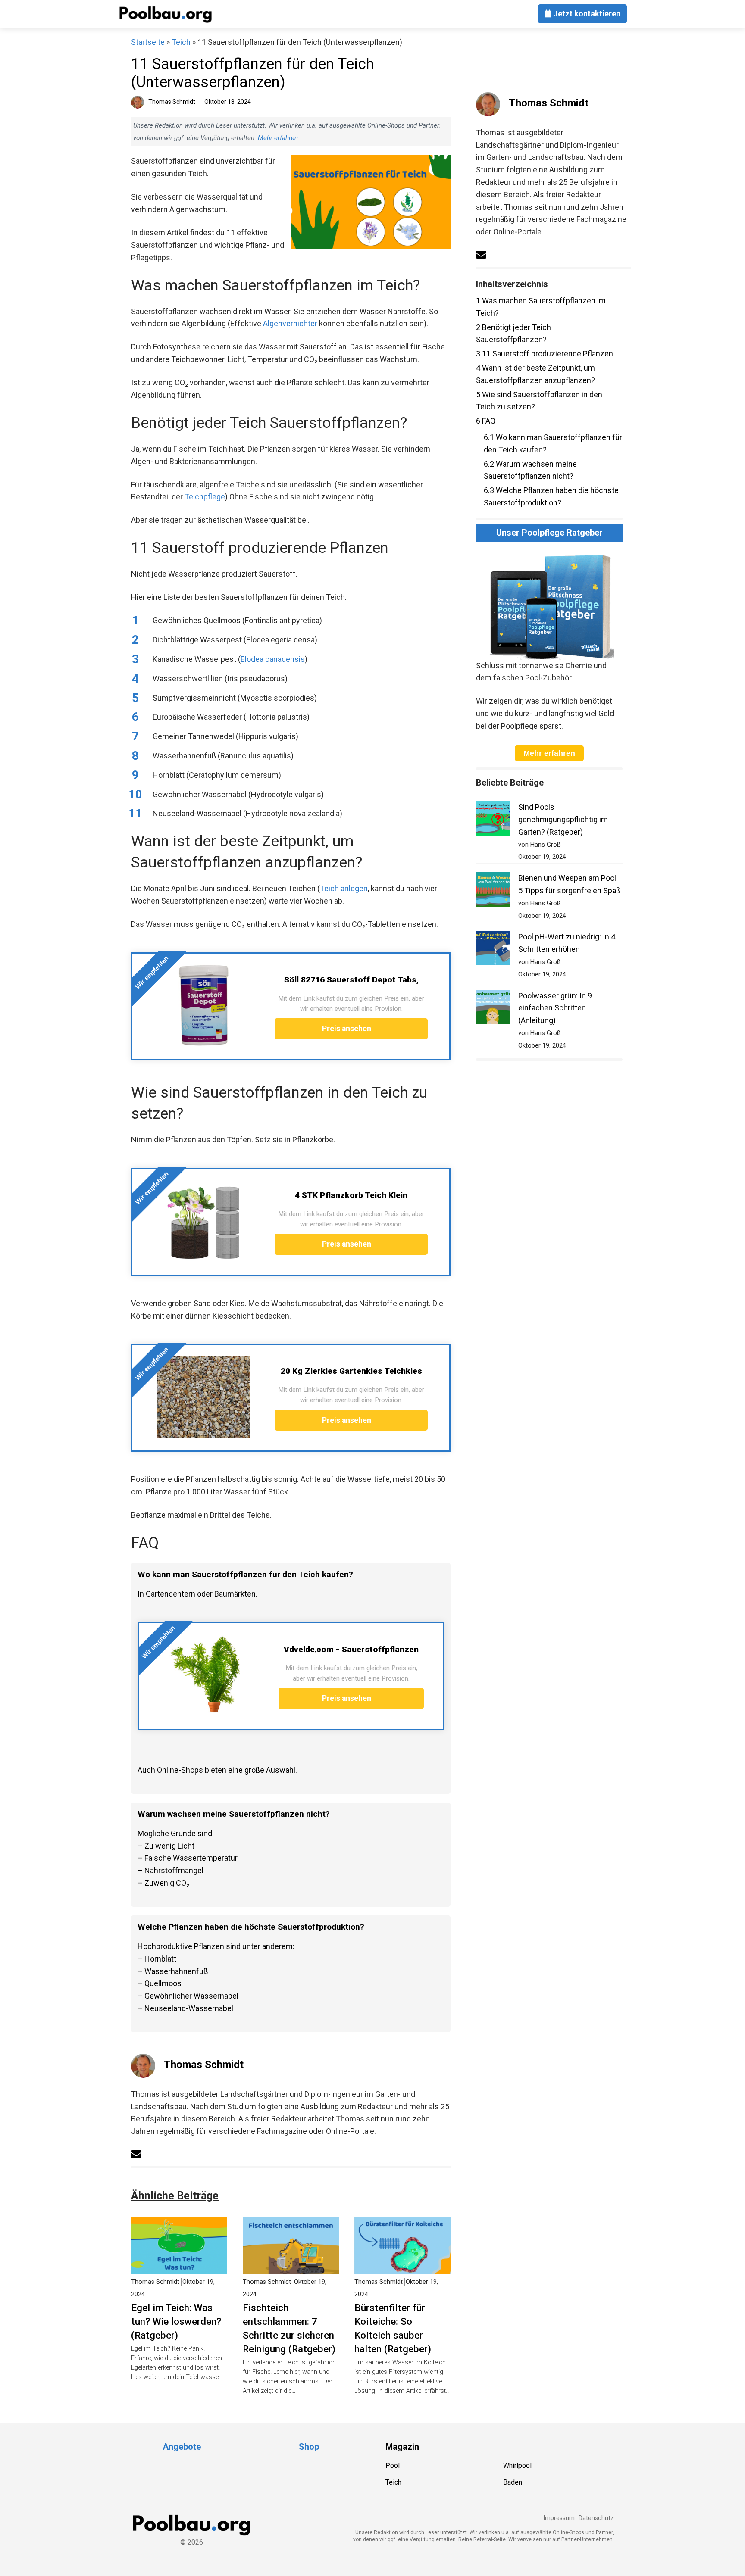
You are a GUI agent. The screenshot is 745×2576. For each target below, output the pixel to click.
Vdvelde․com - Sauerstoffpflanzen (351, 1649)
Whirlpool (517, 2465)
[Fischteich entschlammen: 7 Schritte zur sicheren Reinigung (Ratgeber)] (291, 2267)
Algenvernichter (290, 323)
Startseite (148, 42)
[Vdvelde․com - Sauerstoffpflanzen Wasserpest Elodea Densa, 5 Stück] (207, 1675)
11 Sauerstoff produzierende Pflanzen (545, 354)
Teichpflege (205, 497)
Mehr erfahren (278, 138)
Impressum (559, 2518)
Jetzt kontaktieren (586, 14)
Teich (181, 42)
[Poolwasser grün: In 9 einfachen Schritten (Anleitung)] (493, 1009)
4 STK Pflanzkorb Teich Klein (351, 1195)
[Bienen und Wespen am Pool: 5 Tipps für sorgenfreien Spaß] (493, 891)
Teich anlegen (344, 888)
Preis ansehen (347, 1029)
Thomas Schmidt (204, 2065)
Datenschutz (596, 2518)
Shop (309, 2447)
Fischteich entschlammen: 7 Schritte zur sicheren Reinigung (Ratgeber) (289, 2328)
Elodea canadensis (273, 659)
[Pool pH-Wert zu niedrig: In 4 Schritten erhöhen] (493, 950)
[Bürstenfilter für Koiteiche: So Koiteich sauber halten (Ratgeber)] (402, 2267)
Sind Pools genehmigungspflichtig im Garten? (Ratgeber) (563, 819)
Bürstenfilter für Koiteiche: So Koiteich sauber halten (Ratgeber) (393, 2328)
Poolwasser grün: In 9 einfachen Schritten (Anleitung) (555, 1008)
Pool (393, 2465)
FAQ (486, 421)
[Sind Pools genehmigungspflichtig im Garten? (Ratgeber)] (493, 820)
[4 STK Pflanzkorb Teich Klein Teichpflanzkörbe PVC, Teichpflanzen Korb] (203, 1221)
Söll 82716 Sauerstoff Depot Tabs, (351, 980)
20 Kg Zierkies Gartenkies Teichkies (351, 1371)
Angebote (182, 2447)
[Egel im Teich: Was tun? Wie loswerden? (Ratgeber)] (179, 2267)
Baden (513, 2482)
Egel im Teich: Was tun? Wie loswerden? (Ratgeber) (176, 2321)
